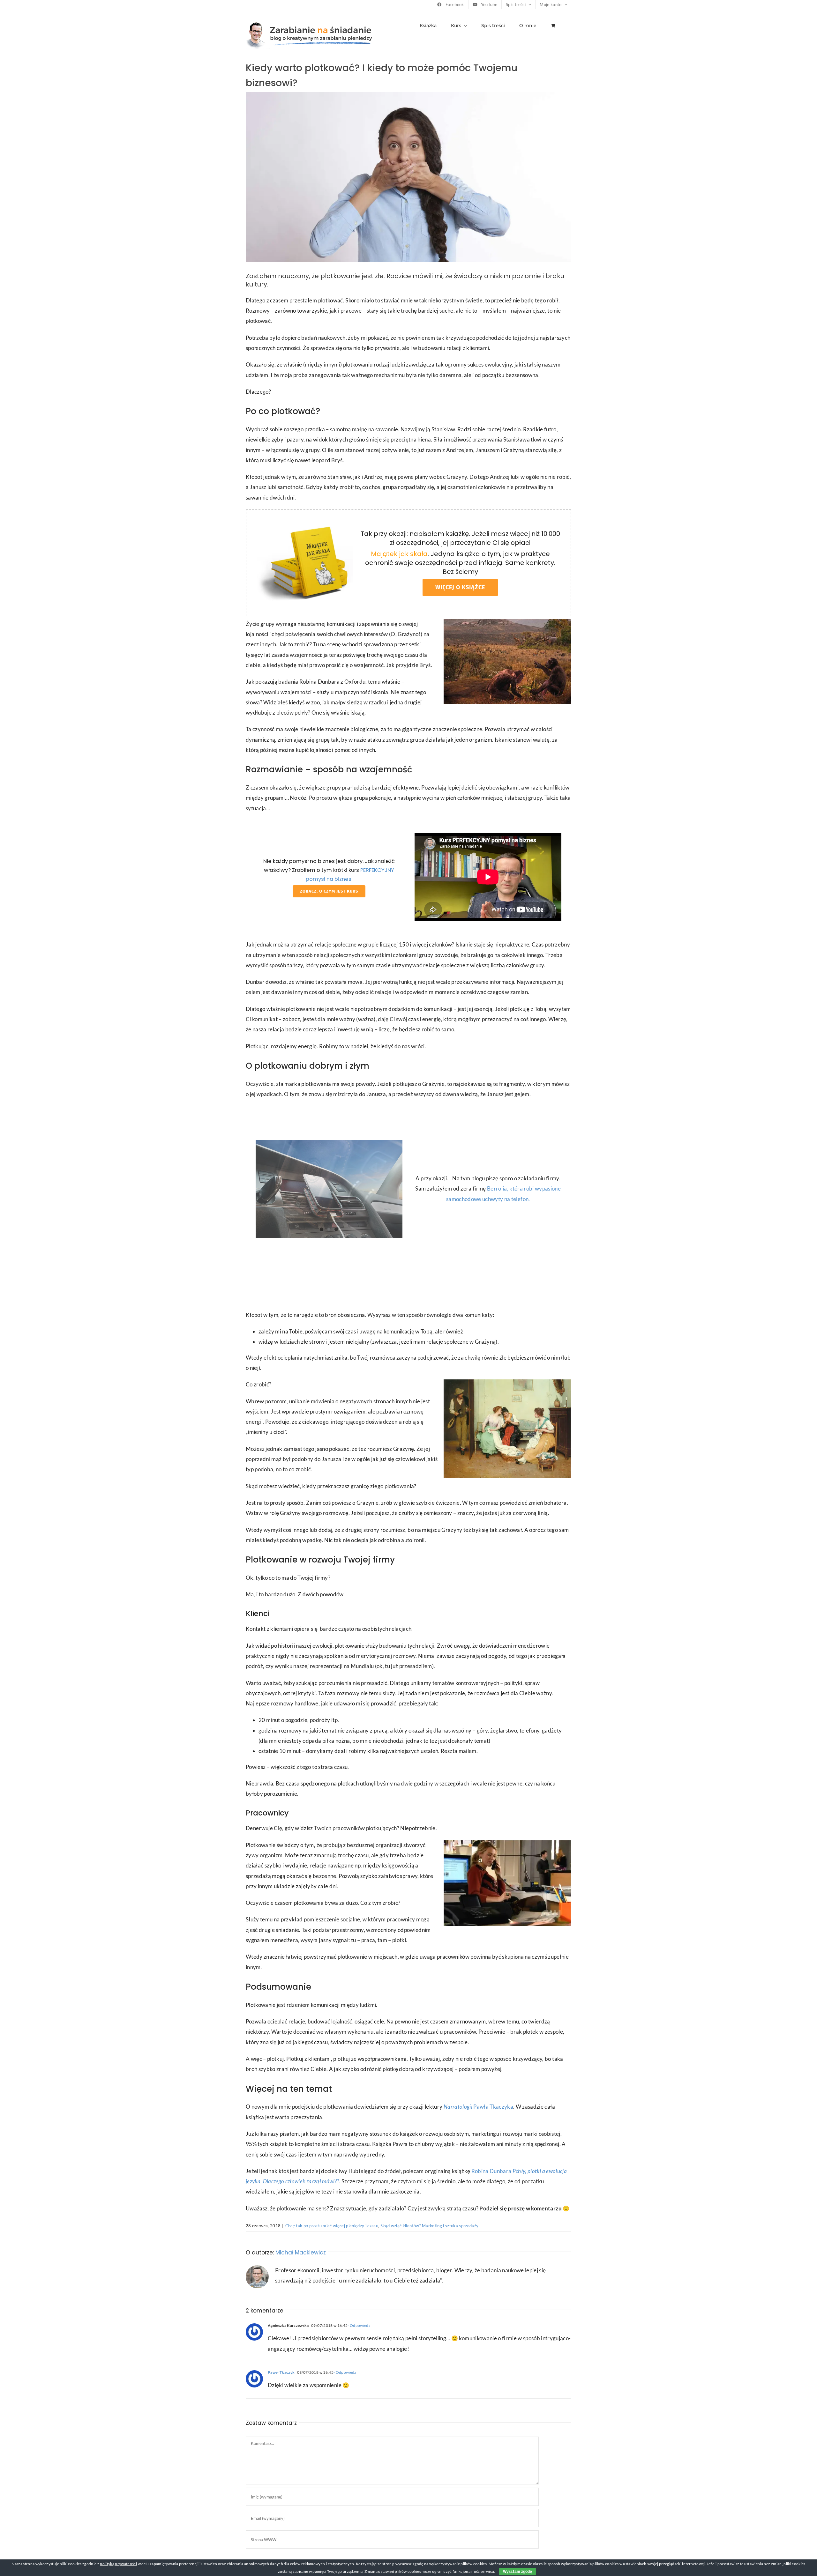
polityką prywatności (118, 2564)
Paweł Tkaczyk (281, 2372)
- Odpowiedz (359, 2325)
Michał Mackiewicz (301, 2253)
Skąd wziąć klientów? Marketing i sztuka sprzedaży (430, 2226)
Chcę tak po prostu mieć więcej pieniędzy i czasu (332, 2226)
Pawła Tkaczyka (478, 2107)
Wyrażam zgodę (517, 2572)
